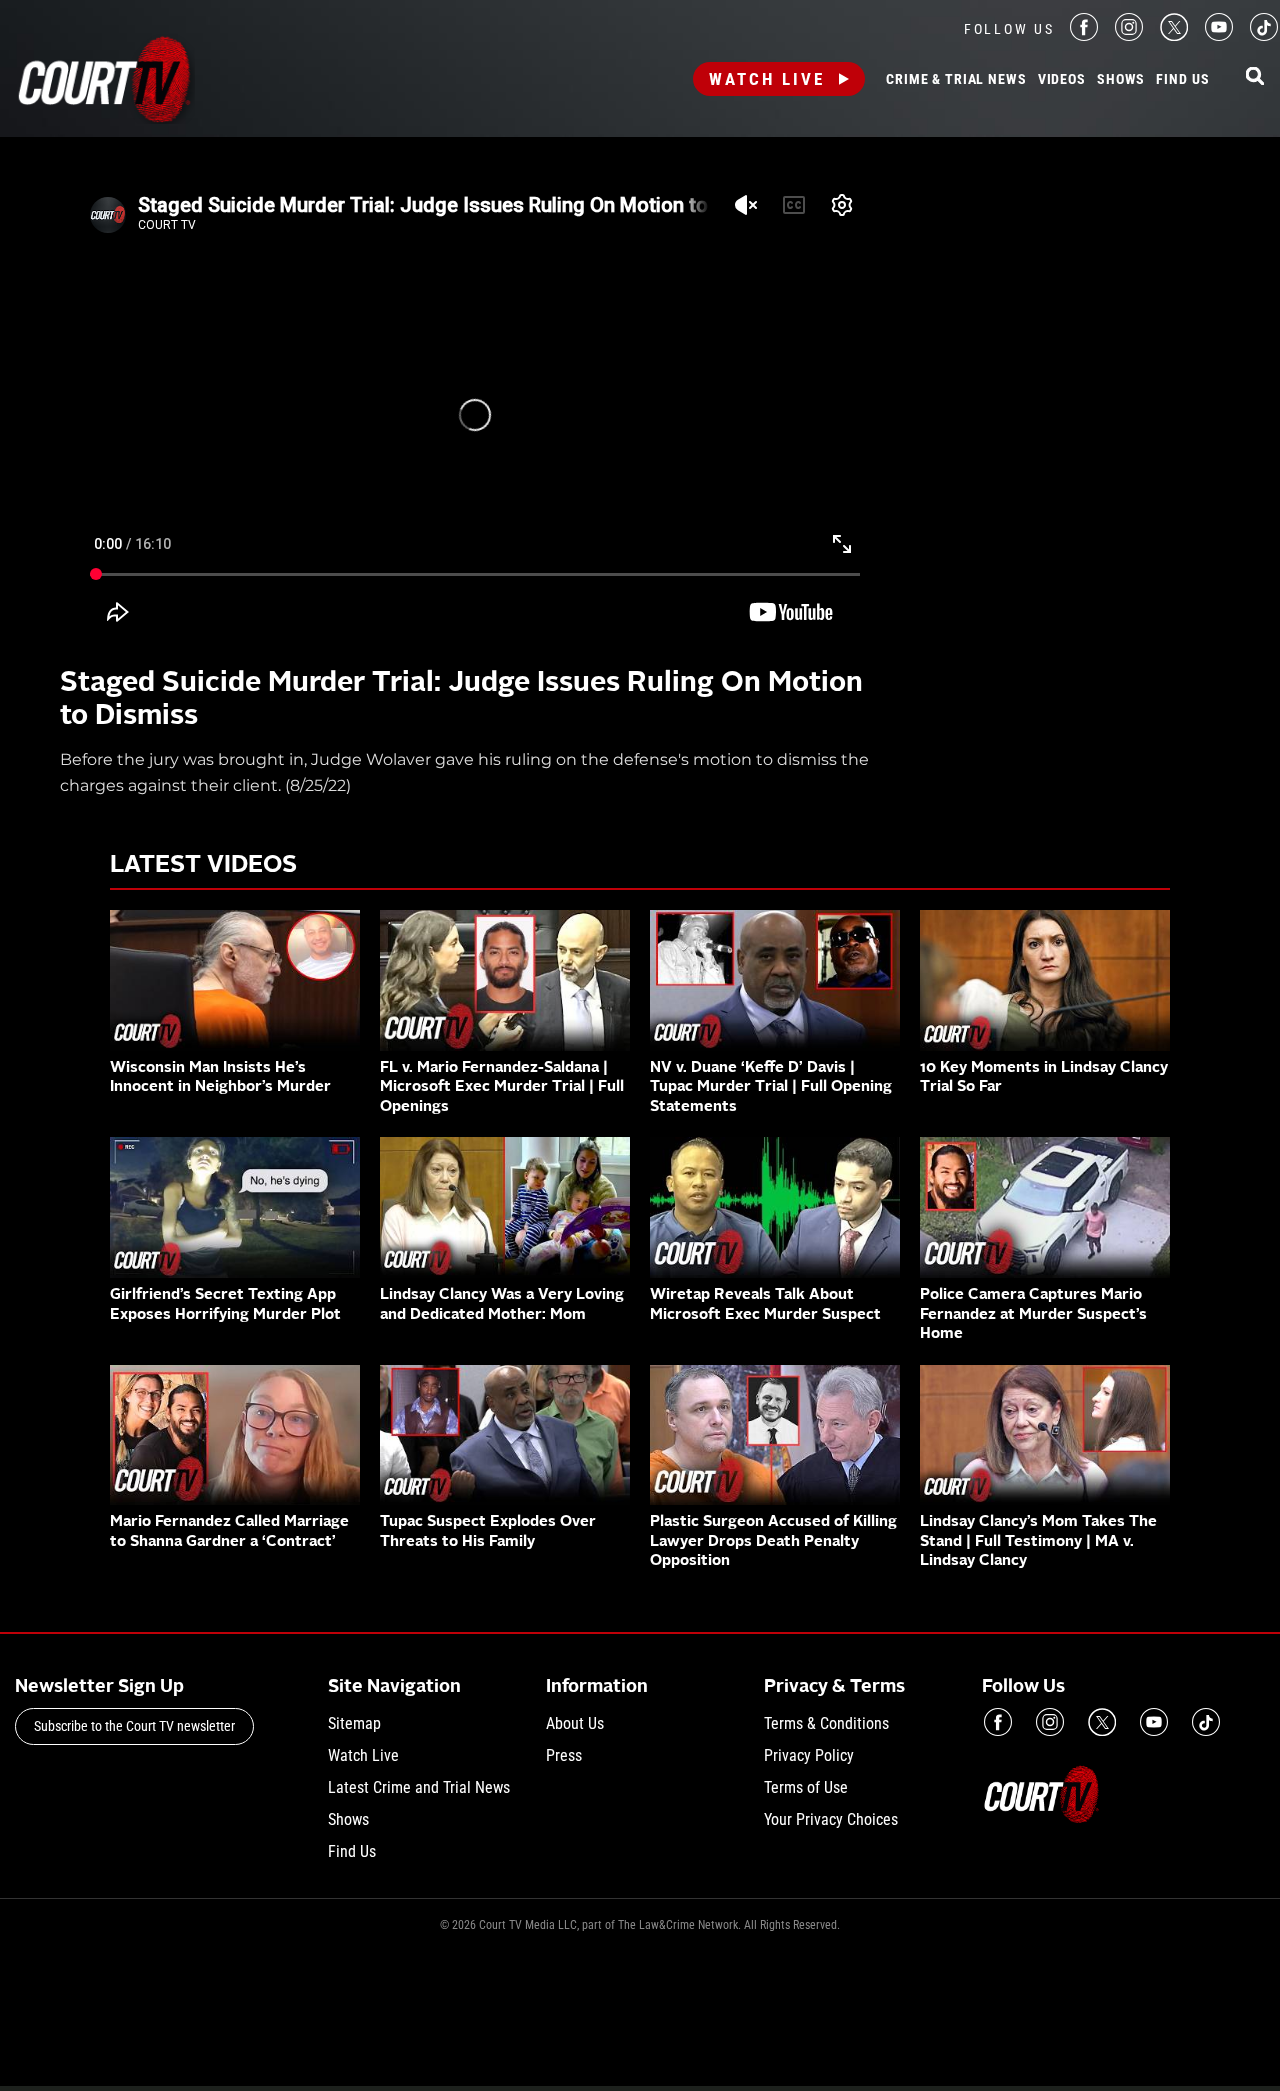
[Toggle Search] (1255, 77)
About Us (575, 1723)
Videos (1062, 80)
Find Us (1182, 80)
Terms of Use (806, 1787)
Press (564, 1755)
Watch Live (767, 79)
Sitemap (354, 1723)
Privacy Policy (809, 1755)
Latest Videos (203, 866)
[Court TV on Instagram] (1129, 35)
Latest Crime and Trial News (419, 1787)
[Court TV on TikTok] (1264, 35)
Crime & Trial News (956, 80)
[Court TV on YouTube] (1219, 35)
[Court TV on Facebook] (1084, 35)
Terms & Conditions (826, 1723)
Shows (1121, 80)
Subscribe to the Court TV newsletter (134, 1726)
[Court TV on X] (1174, 35)
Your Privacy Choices (831, 1819)
